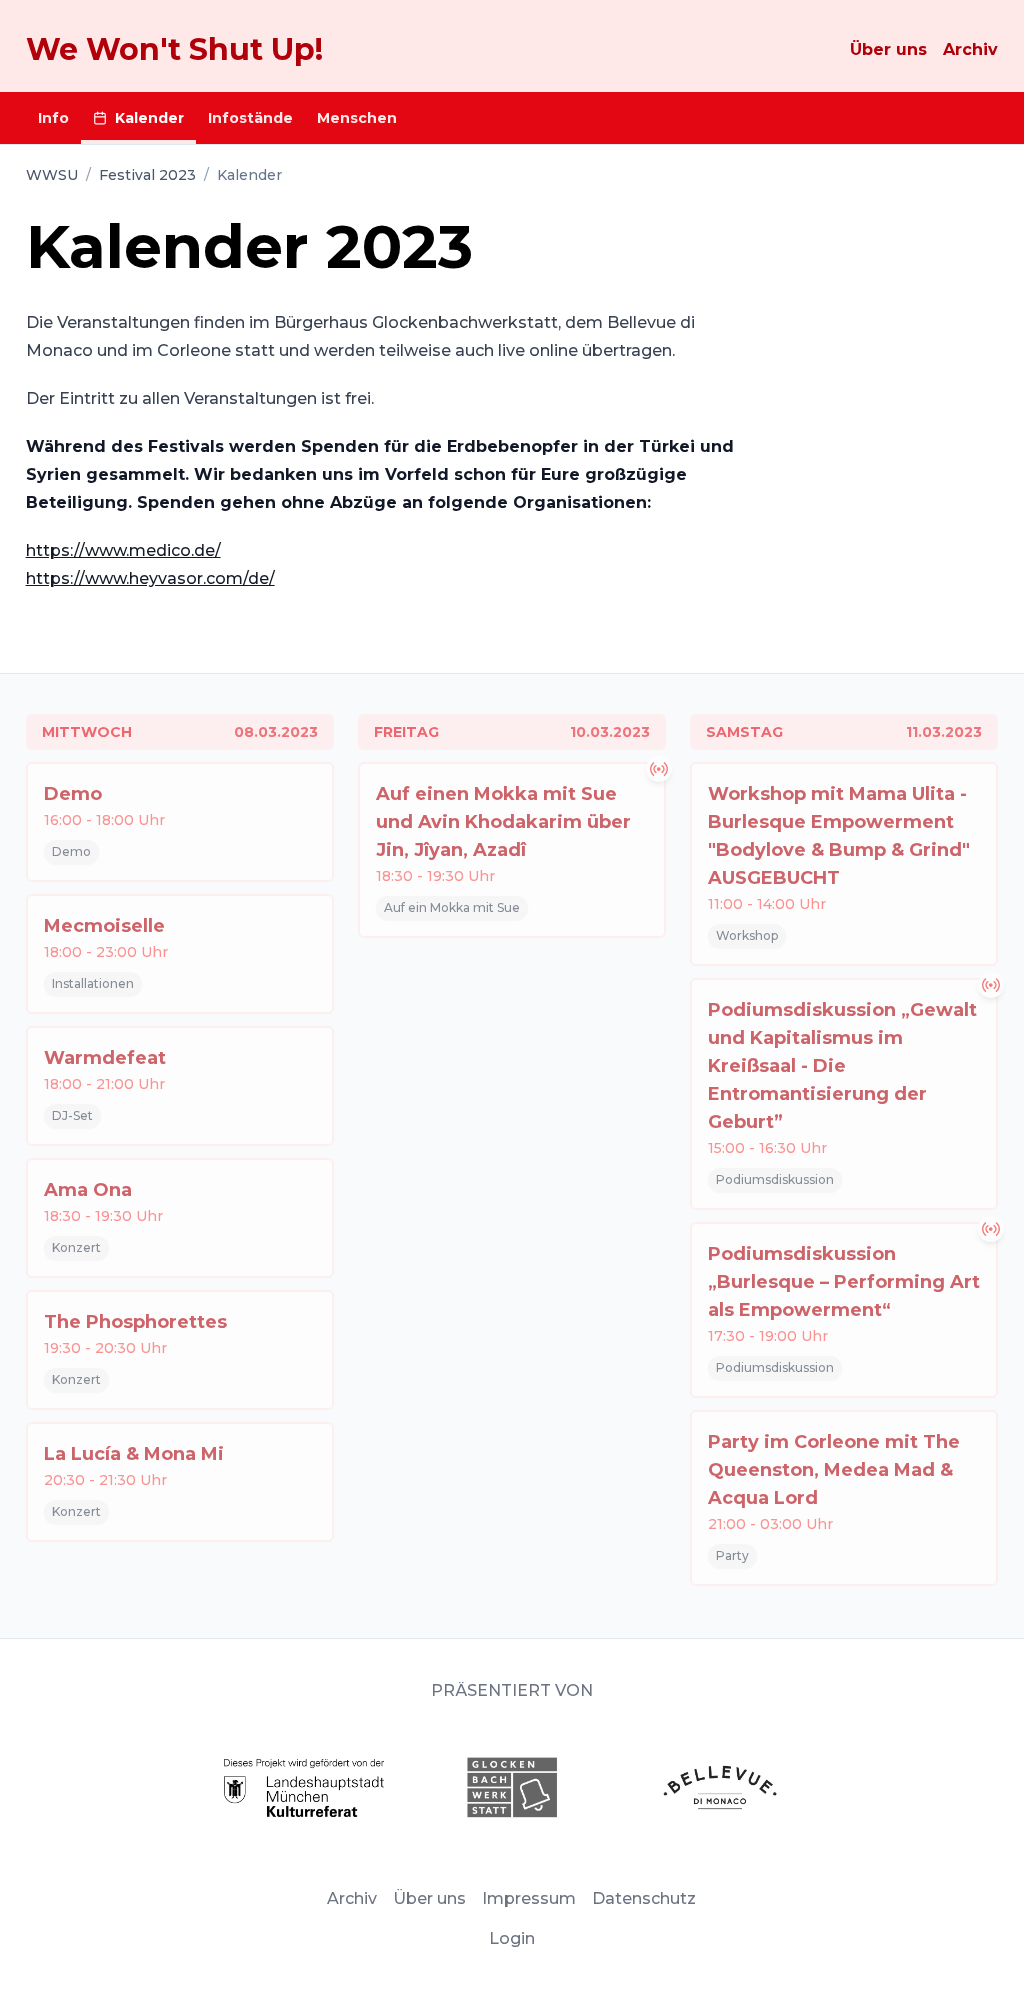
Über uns (888, 49)
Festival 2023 (147, 175)
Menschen (357, 118)
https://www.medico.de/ (123, 550)
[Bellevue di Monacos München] (720, 1787)
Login (512, 1938)
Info (53, 118)
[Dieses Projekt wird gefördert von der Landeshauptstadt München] (304, 1788)
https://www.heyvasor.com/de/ (150, 578)
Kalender (149, 118)
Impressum (529, 1898)
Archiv (970, 49)
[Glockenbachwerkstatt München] (512, 1787)
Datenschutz (644, 1898)
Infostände (250, 118)
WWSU (52, 175)
